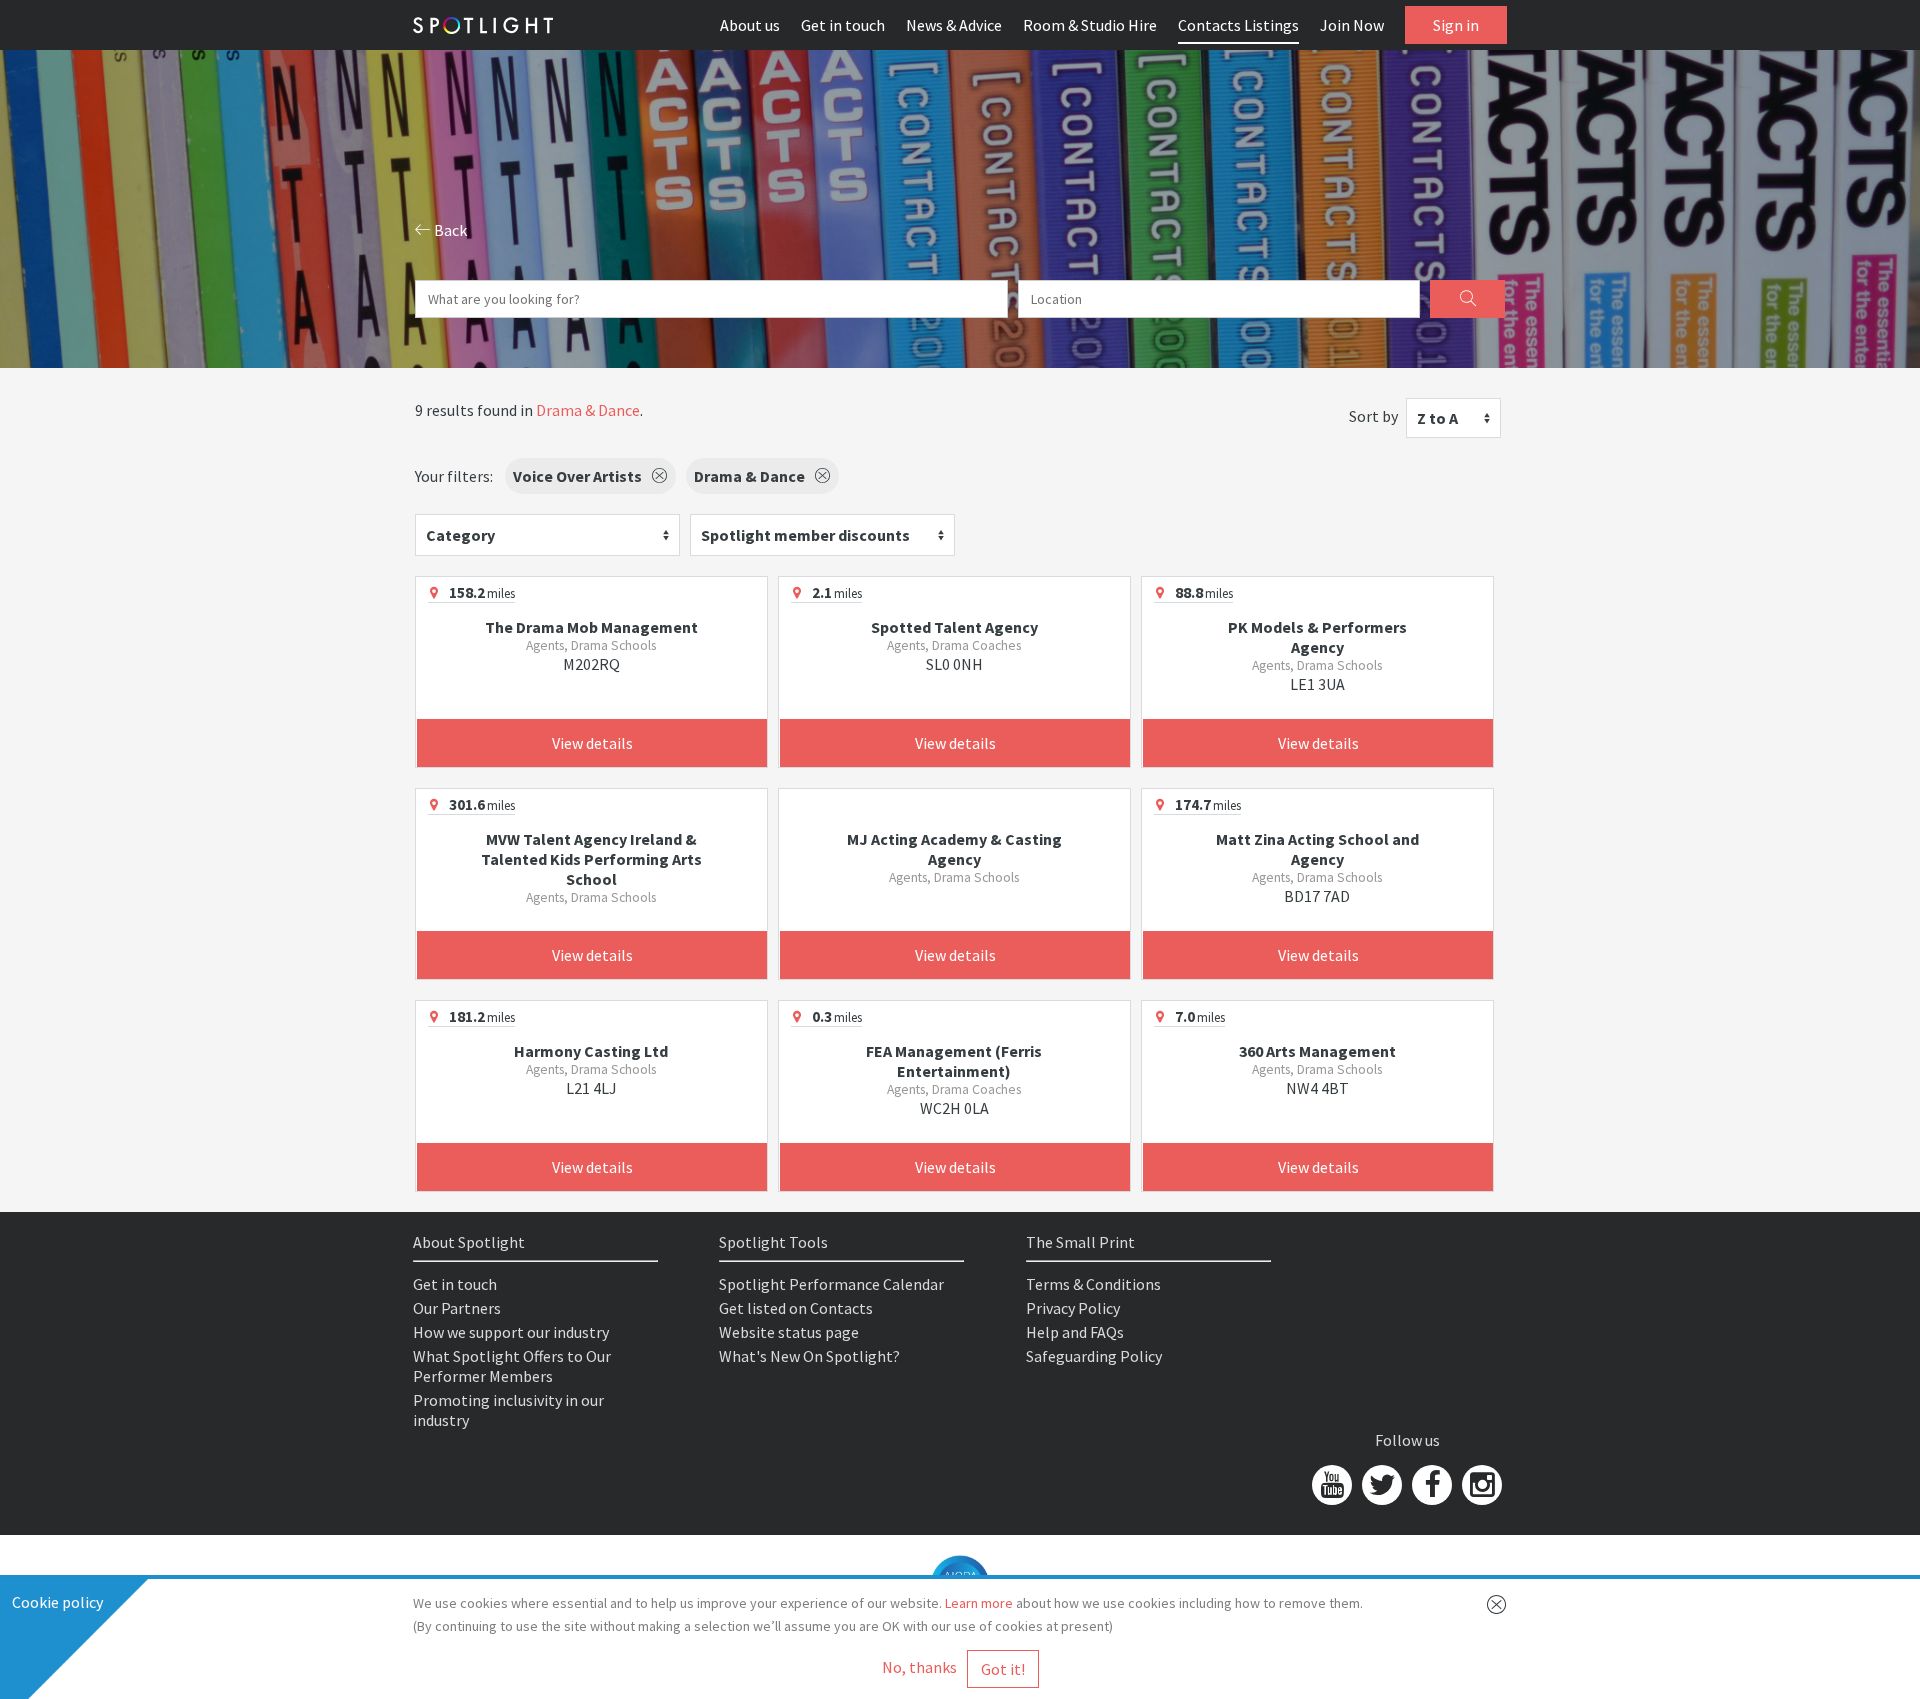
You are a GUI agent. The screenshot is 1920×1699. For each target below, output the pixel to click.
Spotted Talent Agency (954, 627)
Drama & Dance (588, 410)
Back (449, 230)
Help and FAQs (1075, 1332)
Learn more (979, 1603)
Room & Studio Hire (1090, 25)
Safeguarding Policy (1094, 1356)
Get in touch (843, 25)
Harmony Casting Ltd (591, 1051)
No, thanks (919, 1667)
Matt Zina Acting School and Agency (1317, 849)
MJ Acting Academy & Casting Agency (954, 849)
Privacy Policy (1073, 1308)
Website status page (789, 1332)
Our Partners (457, 1308)
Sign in (1456, 25)
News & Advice (954, 25)
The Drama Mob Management (591, 627)
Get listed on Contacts (796, 1308)
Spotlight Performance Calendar (831, 1284)
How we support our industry (511, 1332)
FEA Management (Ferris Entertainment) (954, 1061)
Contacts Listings (1238, 25)
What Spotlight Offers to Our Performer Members (512, 1366)
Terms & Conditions (1093, 1284)
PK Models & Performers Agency (1317, 637)
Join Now (1352, 25)
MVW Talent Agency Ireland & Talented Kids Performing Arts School (591, 859)
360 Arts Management (1317, 1051)
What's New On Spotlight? (809, 1356)
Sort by (1373, 416)
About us (750, 25)
